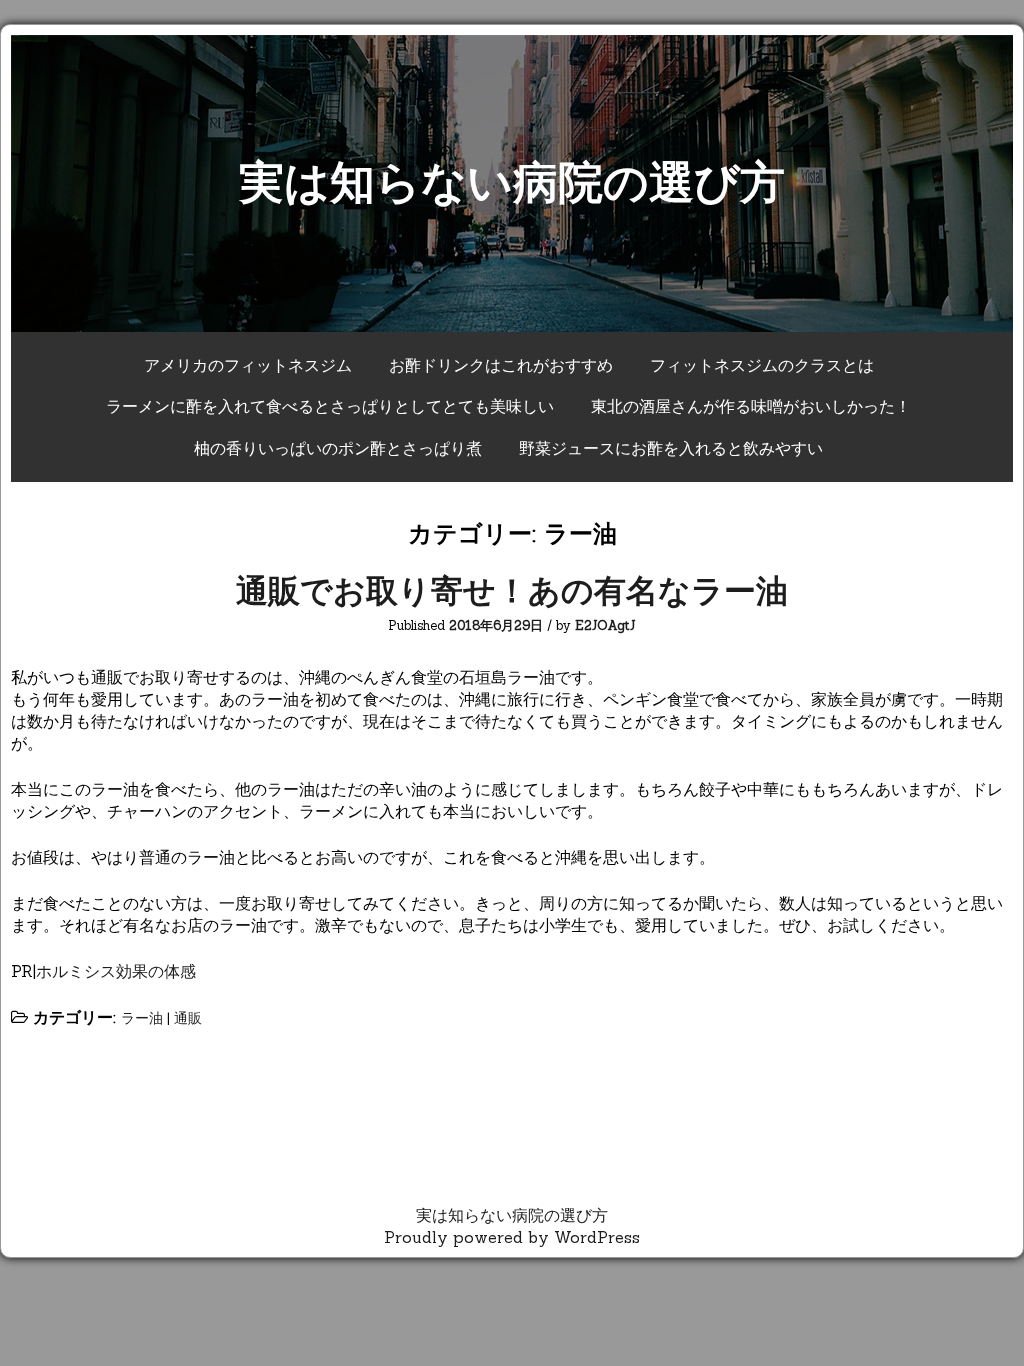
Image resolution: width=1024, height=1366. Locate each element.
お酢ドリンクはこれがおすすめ (501, 365)
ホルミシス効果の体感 (116, 971)
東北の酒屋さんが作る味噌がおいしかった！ (751, 406)
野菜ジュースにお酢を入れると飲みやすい (671, 448)
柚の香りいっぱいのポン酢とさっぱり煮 (338, 448)
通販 (188, 1018)
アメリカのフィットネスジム (248, 365)
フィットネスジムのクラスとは (762, 365)
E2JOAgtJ (605, 625)
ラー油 (142, 1018)
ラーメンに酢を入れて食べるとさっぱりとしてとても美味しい (330, 406)
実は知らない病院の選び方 (512, 181)
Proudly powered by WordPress (512, 1237)
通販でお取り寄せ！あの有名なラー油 (512, 590)
